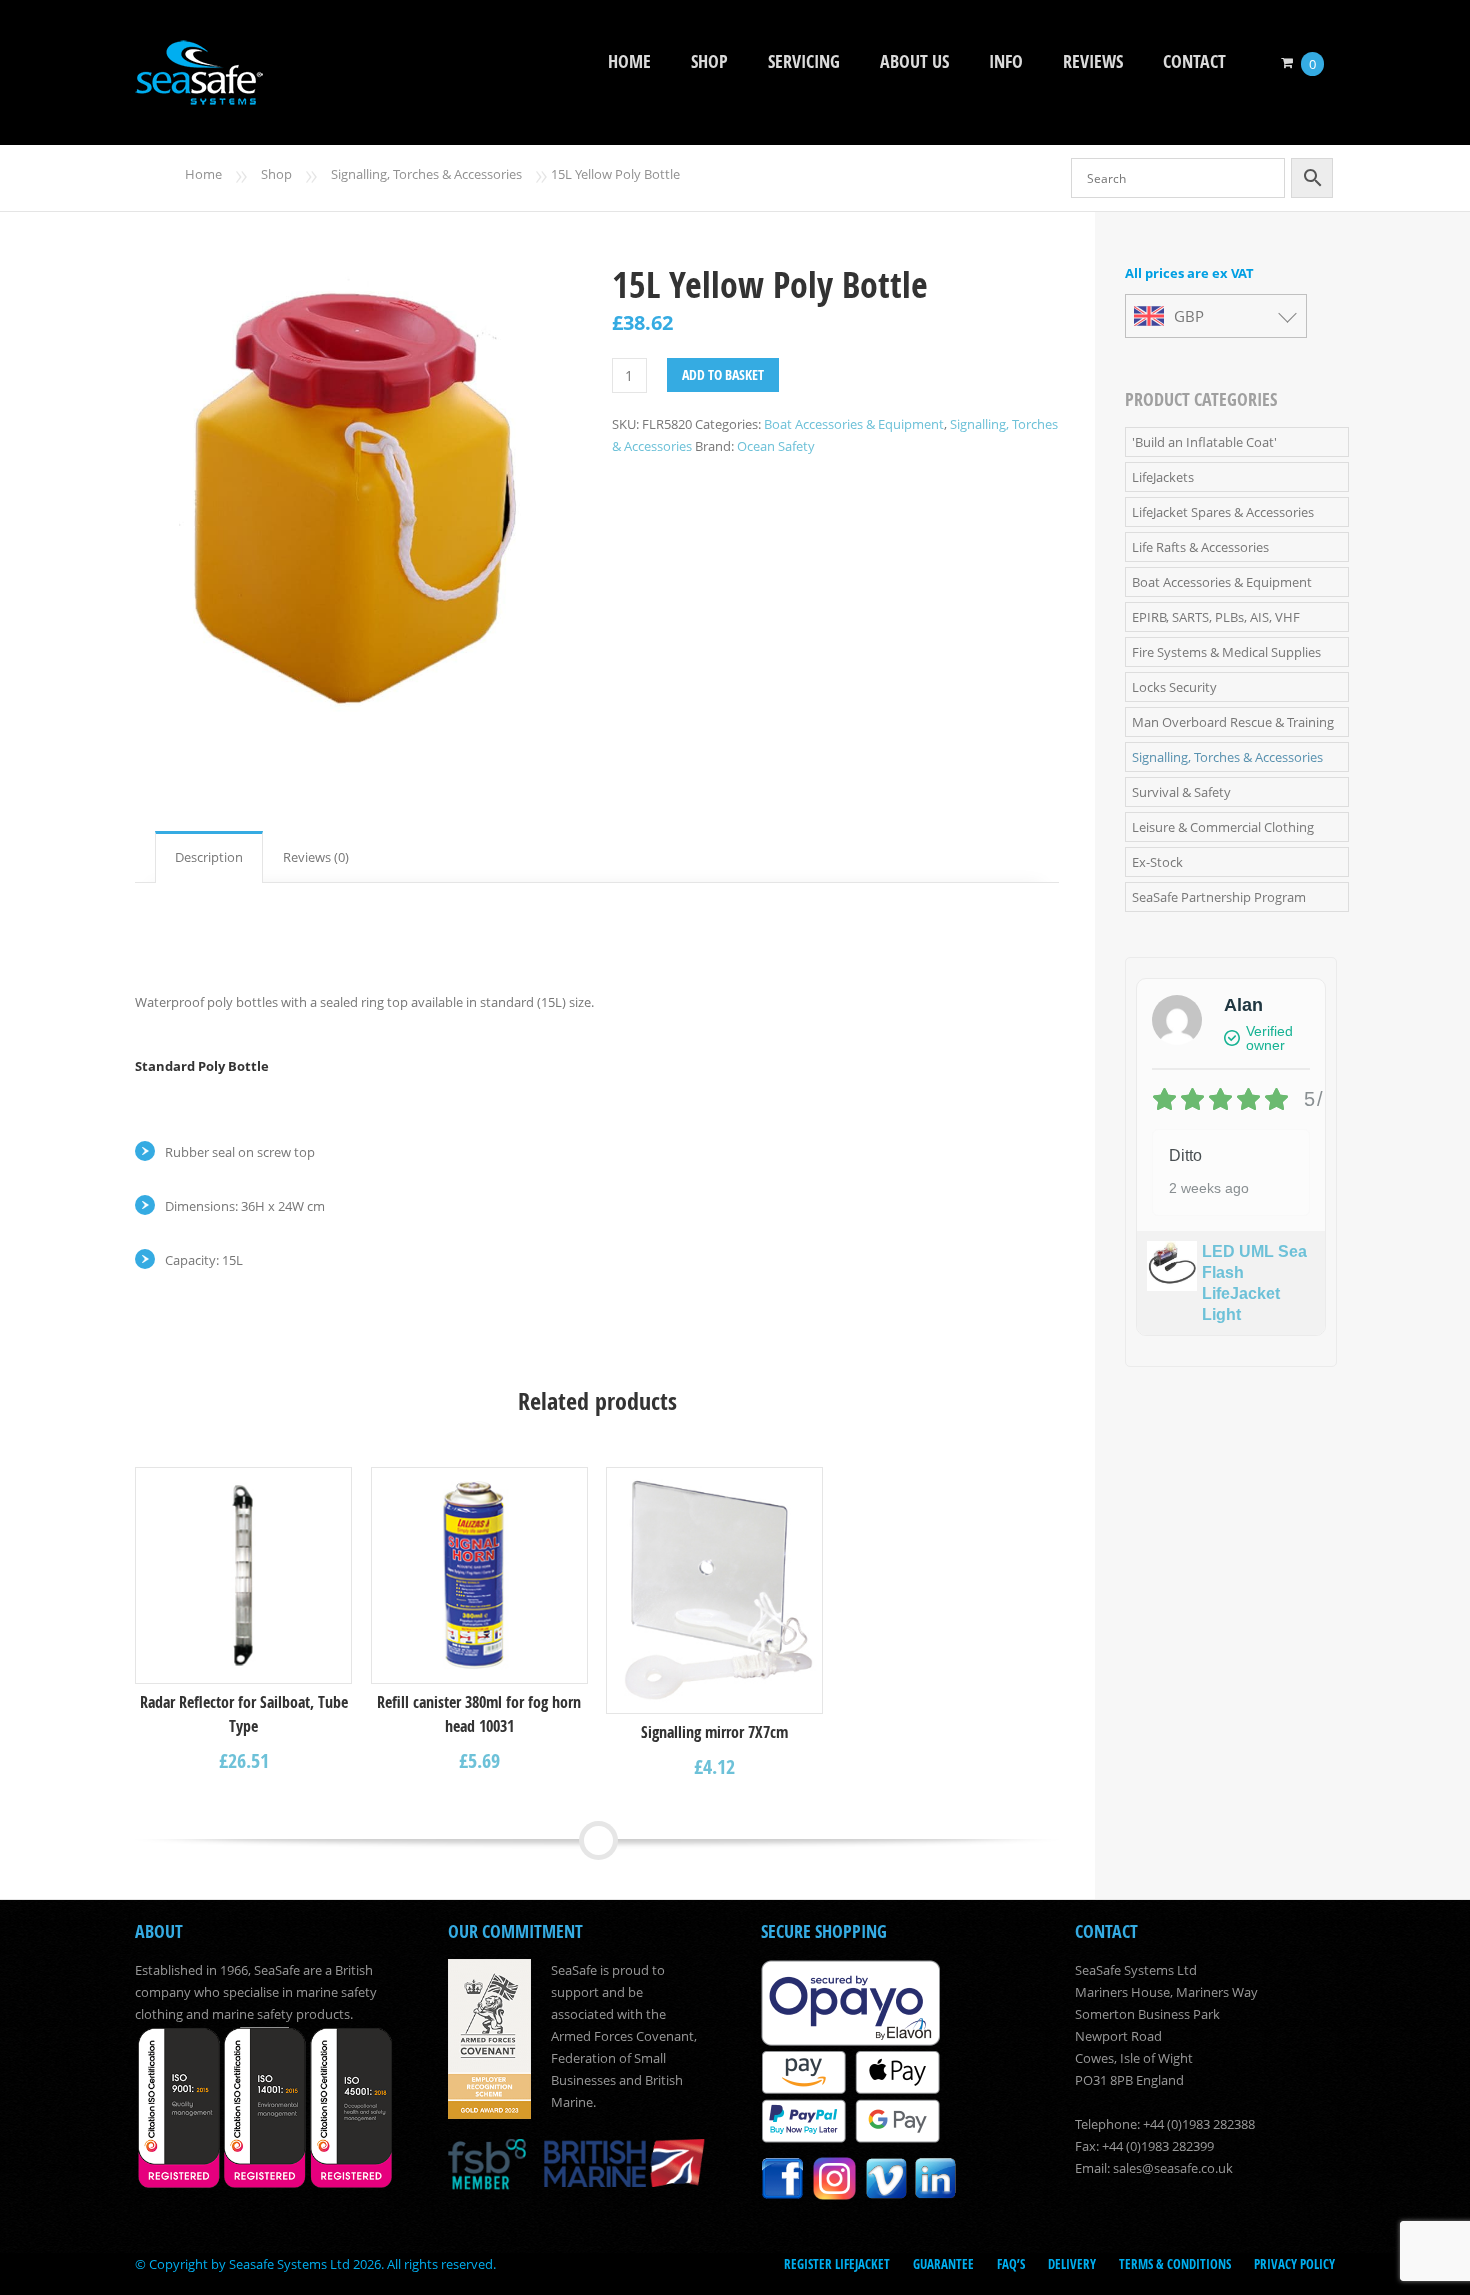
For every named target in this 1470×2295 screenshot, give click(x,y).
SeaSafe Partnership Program (1219, 897)
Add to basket (723, 374)
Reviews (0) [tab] (316, 857)
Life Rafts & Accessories (1200, 547)
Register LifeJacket (837, 2264)
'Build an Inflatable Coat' (1204, 442)
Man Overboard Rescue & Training (1233, 722)
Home (629, 61)
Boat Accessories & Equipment (854, 424)
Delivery (1072, 2264)
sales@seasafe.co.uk (1173, 2168)
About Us (914, 61)
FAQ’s (1011, 2264)
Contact (1194, 61)
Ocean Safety (776, 446)
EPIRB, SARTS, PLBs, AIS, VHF (1216, 617)
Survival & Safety (1181, 792)
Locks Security (1174, 687)
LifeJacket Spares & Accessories (1223, 512)
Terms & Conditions (1175, 2264)
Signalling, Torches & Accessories (426, 174)
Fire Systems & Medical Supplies (1226, 652)
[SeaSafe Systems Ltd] (199, 91)
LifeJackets (1163, 477)
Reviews (1093, 61)
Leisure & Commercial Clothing (1223, 827)
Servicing (804, 61)
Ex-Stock (1157, 862)
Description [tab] (209, 857)
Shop (709, 61)
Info (1006, 61)
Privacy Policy (1294, 2264)
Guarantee (943, 2264)
